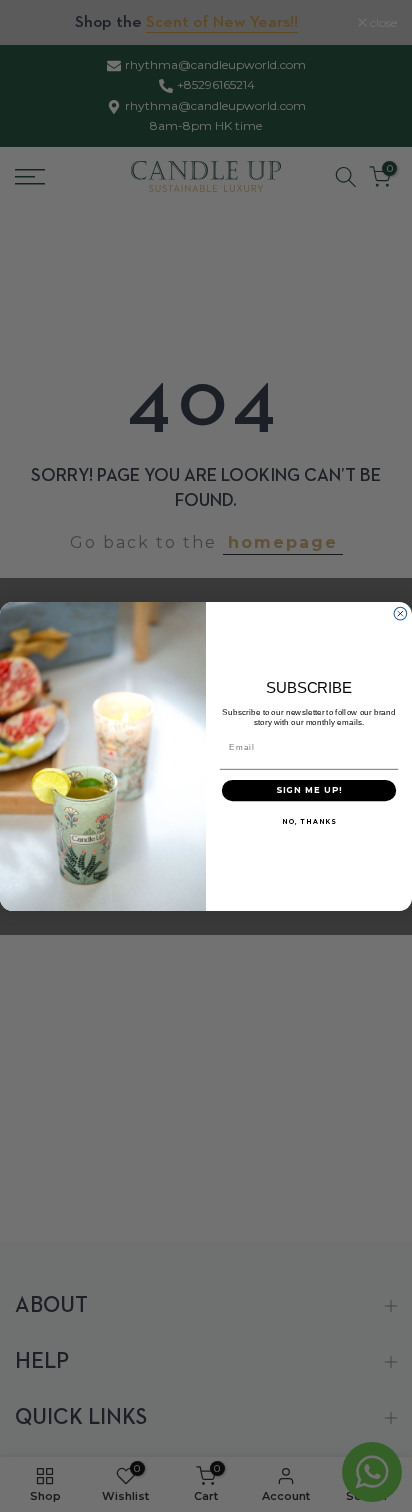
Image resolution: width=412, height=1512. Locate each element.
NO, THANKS (309, 821)
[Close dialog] (400, 613)
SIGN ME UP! (309, 790)
